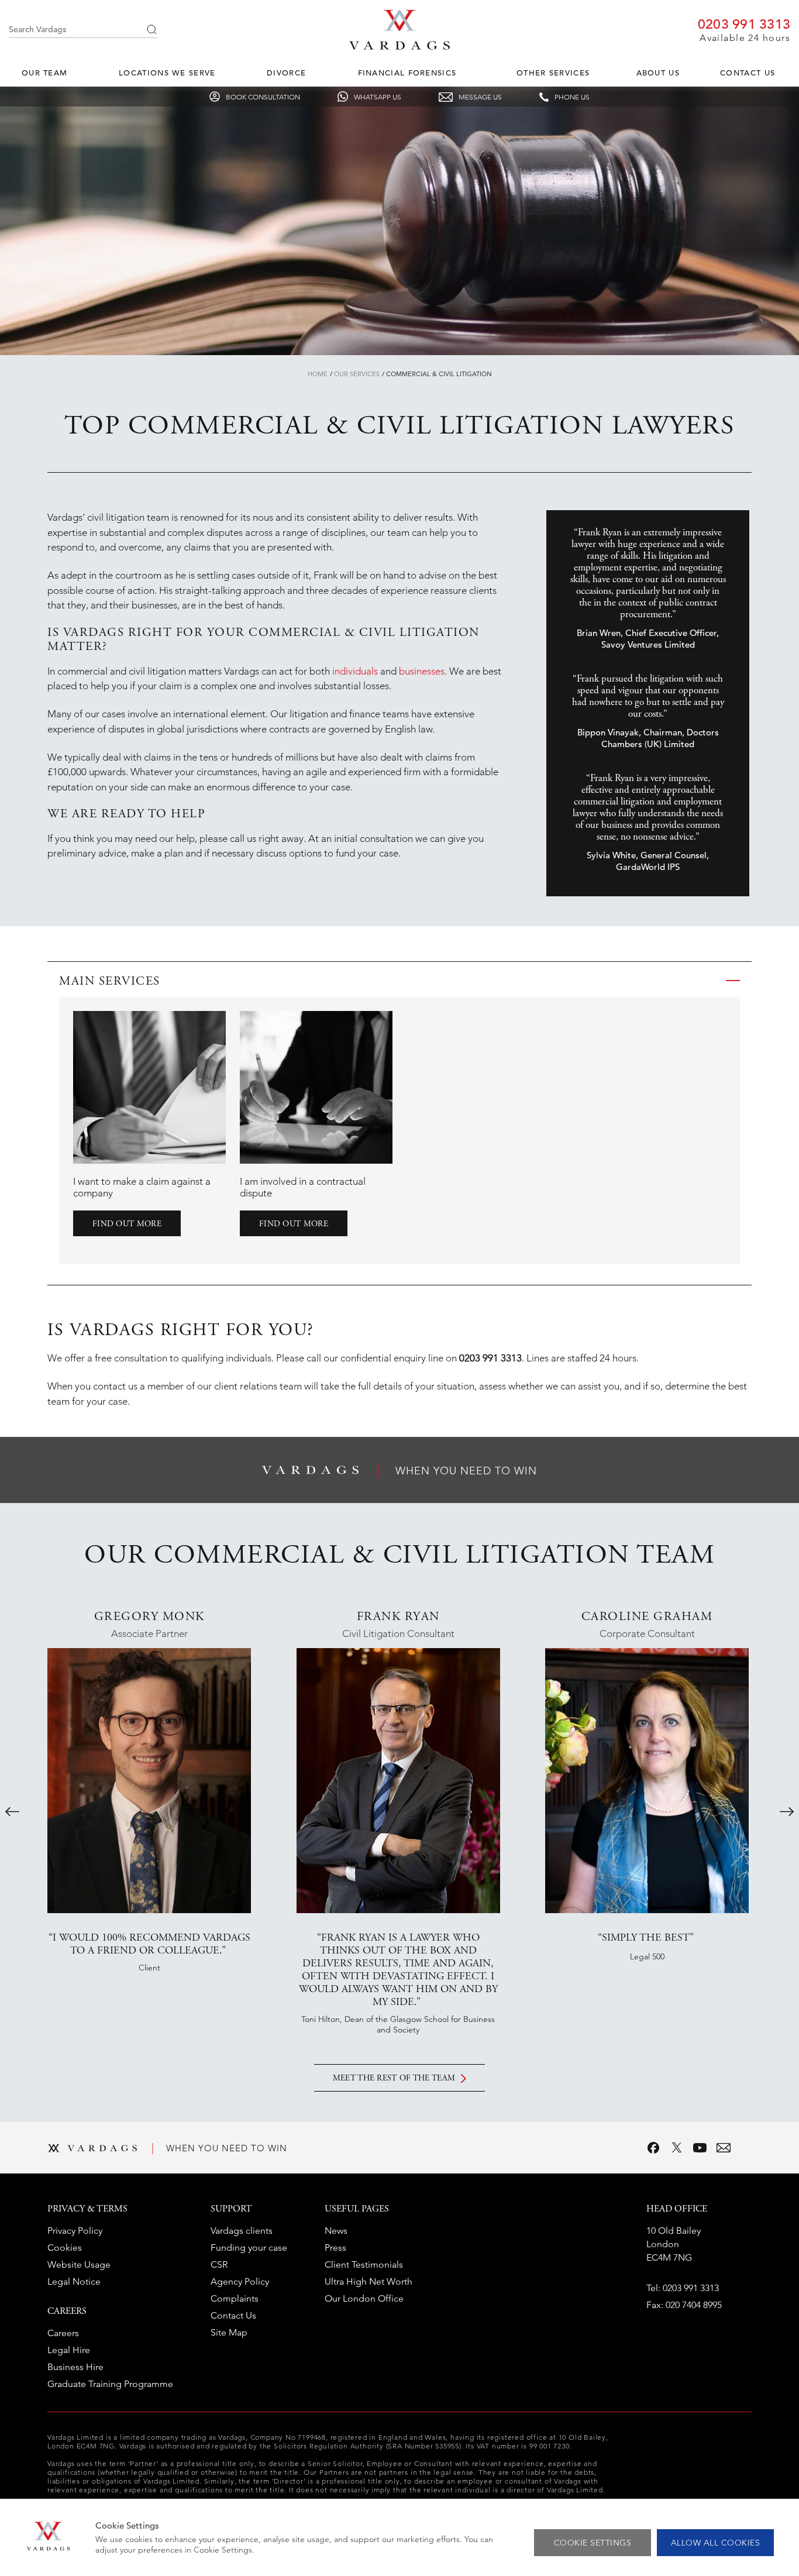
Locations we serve (167, 73)
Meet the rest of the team (394, 2079)
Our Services (357, 374)
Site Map (229, 2332)
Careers (63, 2333)
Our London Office (364, 2298)
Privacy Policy (75, 2231)
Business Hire (75, 2367)
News (336, 2231)
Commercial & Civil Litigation (439, 374)
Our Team (44, 73)
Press (335, 2247)
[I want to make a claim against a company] (149, 1087)
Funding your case (249, 2247)
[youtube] (700, 2148)
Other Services (553, 73)
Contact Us (748, 73)
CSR (219, 2264)
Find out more (127, 1225)
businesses (422, 671)
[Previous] (12, 1811)
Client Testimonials (364, 2264)
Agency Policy (240, 2281)
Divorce (286, 73)
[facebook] (653, 2148)
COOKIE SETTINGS (593, 2543)
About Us (658, 73)
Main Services (110, 982)
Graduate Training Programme (110, 2384)
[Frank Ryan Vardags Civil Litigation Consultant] (398, 1780)
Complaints (235, 2298)
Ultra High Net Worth (368, 2281)
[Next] (787, 1811)
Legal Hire (69, 2350)
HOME (318, 374)
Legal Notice (74, 2281)
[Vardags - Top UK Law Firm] (399, 46)
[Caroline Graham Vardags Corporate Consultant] (647, 1780)
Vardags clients (242, 2231)
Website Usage (79, 2264)
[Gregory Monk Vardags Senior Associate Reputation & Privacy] (149, 1780)
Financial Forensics (407, 73)
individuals (355, 671)
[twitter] (677, 2148)
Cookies (65, 2247)
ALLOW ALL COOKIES (716, 2543)
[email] (724, 2148)
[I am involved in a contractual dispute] (316, 1087)
